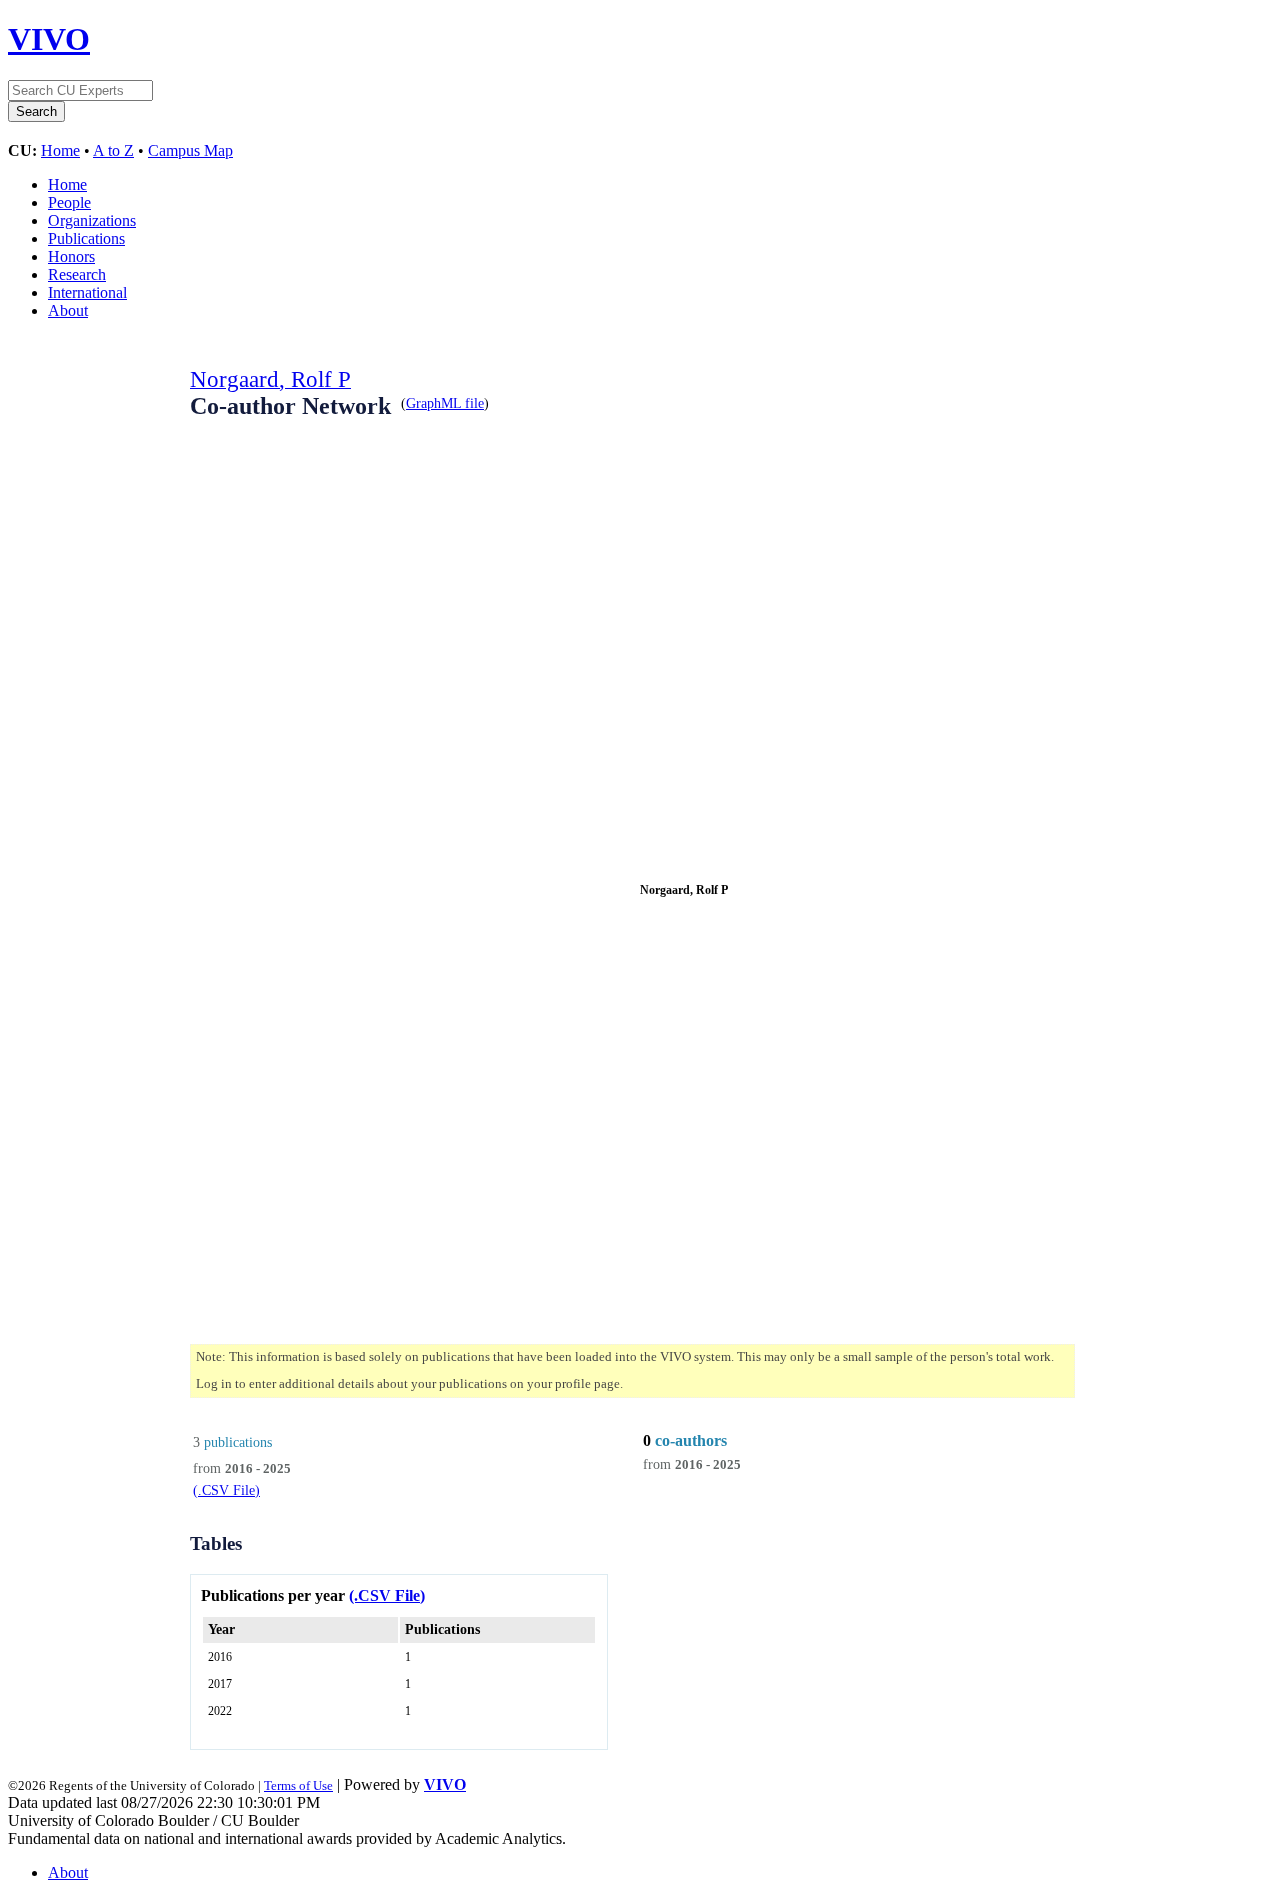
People (69, 202)
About (68, 310)
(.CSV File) (226, 1490)
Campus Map (190, 150)
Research (77, 274)
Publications (86, 238)
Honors (71, 256)
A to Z (113, 150)
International (87, 292)
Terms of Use (298, 1785)
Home (60, 150)
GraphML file (445, 403)
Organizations (92, 220)
